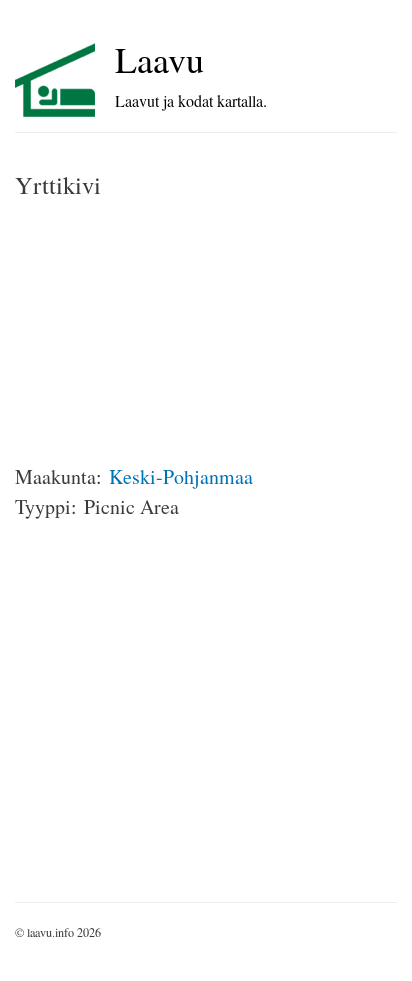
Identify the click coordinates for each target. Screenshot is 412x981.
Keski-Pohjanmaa (181, 476)
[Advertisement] (165, 332)
